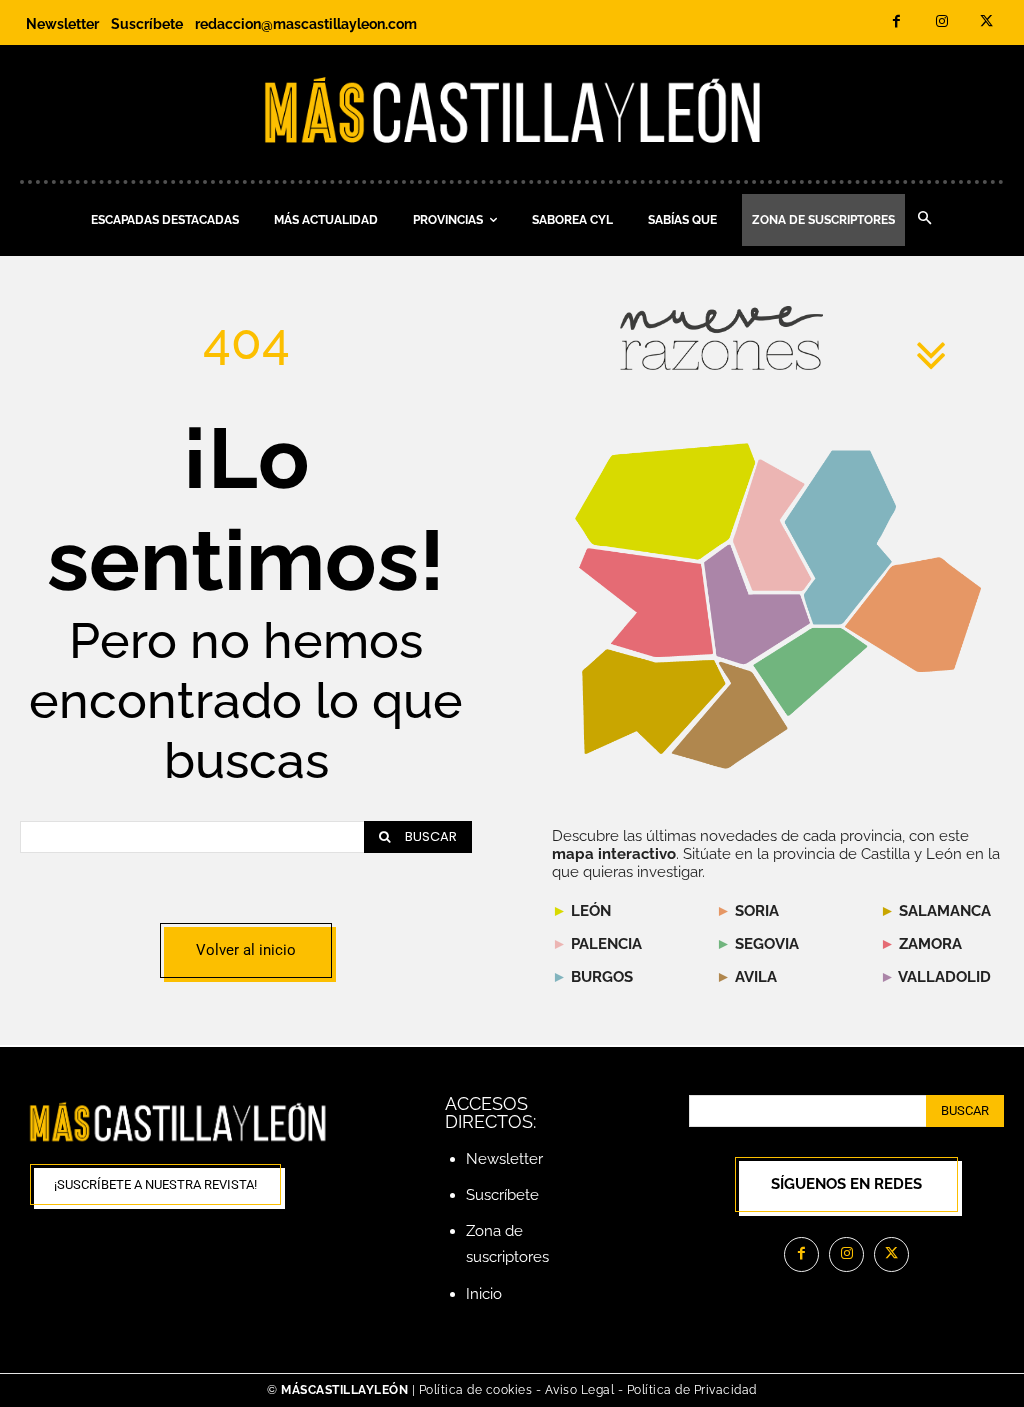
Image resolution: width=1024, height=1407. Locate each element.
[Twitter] (986, 22)
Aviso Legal (581, 1390)
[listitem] (646, 602)
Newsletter (504, 1159)
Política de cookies (476, 1390)
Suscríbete (502, 1195)
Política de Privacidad (692, 1390)
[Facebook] (896, 22)
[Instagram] (941, 22)
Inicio (484, 1294)
